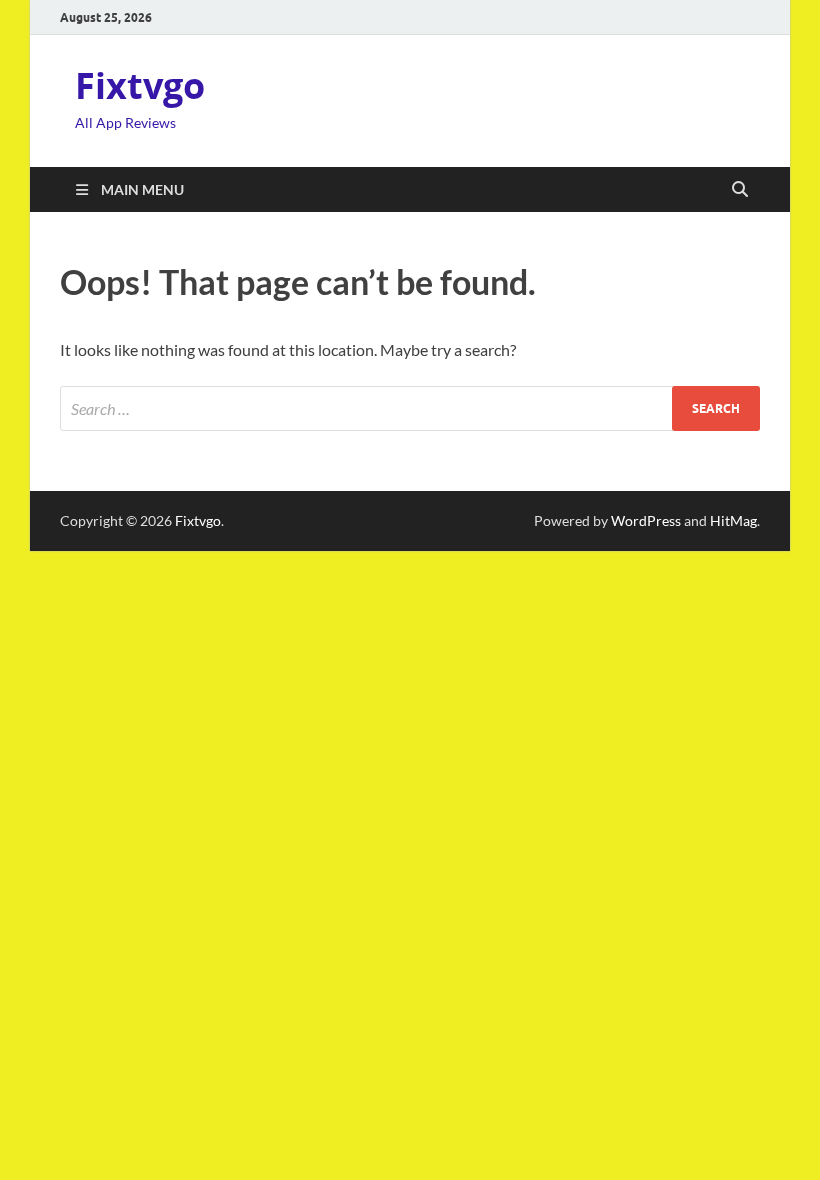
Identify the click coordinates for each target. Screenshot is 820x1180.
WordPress (646, 520)
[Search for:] (410, 408)
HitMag (733, 520)
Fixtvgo (140, 85)
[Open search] (740, 190)
